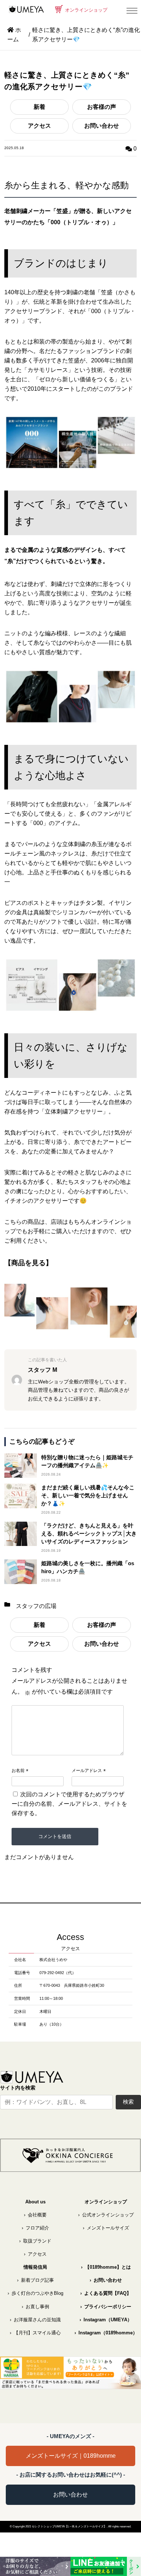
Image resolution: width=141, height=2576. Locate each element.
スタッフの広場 (36, 1606)
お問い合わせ (102, 126)
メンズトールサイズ (106, 2228)
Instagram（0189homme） (106, 2333)
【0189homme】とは (106, 2267)
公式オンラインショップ (106, 2215)
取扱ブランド (35, 2241)
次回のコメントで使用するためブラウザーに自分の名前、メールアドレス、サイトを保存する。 (69, 1804)
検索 (128, 2102)
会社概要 (35, 2215)
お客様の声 (102, 107)
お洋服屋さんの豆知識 (35, 2320)
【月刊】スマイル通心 (35, 2333)
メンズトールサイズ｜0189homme (71, 2456)
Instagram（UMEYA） (106, 2320)
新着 (39, 107)
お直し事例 (35, 2307)
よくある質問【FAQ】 (106, 2293)
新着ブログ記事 (35, 2280)
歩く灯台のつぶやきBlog (35, 2293)
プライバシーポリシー (106, 2307)
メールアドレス (87, 1771)
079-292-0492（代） (58, 1973)
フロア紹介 (35, 2228)
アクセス (39, 126)
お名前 (18, 1771)
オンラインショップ (86, 10)
